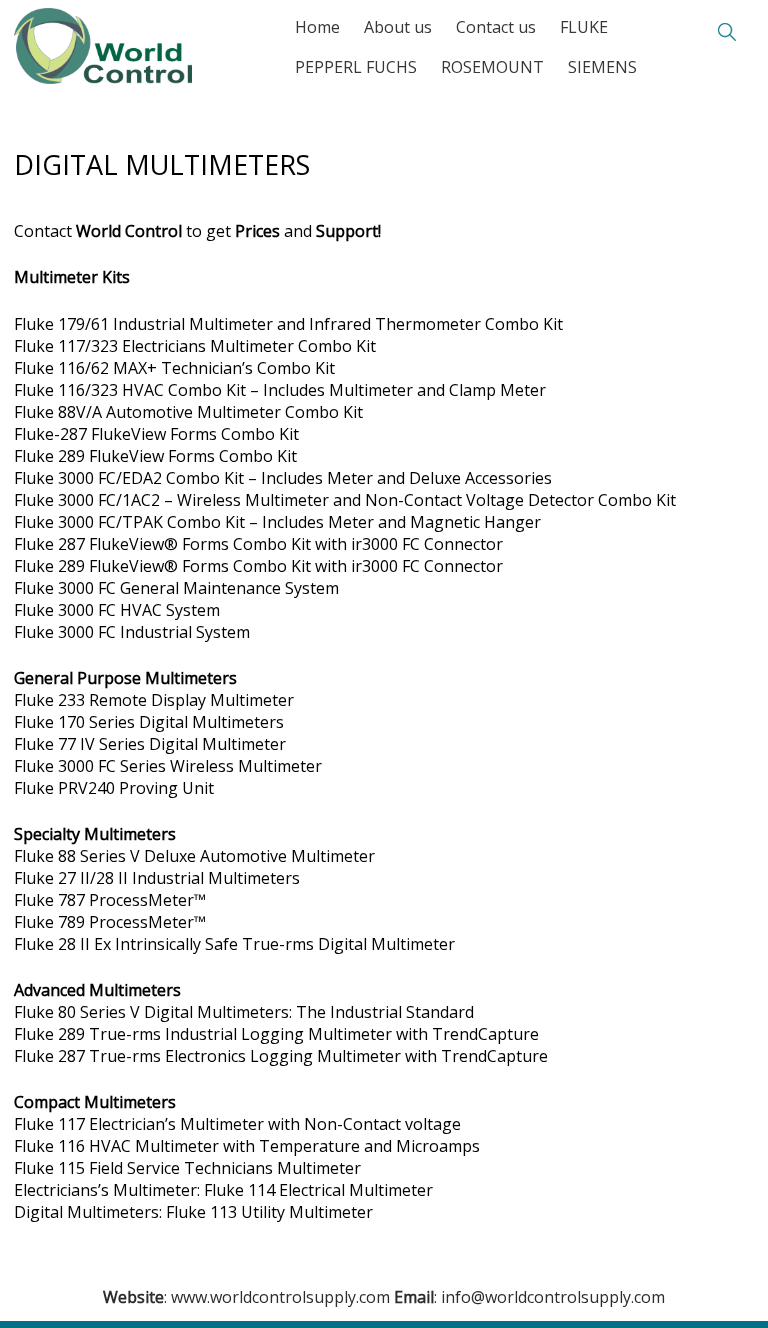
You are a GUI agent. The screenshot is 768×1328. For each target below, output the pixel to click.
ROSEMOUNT (492, 67)
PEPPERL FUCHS (356, 67)
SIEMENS (602, 67)
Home (317, 27)
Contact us (496, 27)
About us (398, 27)
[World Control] (103, 31)
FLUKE (584, 27)
